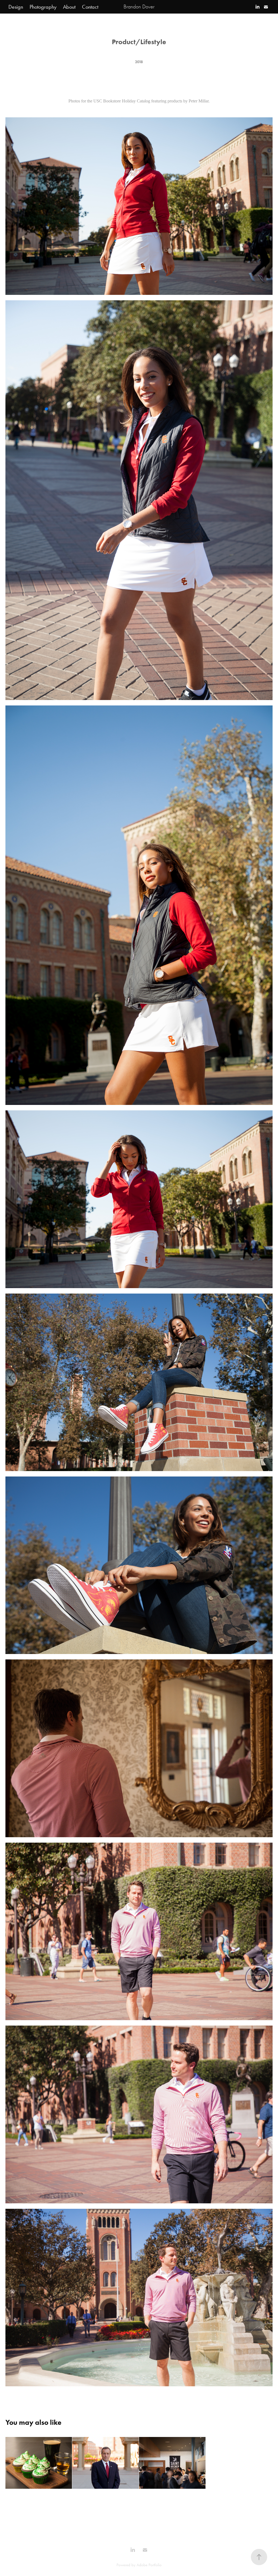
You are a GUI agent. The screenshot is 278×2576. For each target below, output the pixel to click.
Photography (43, 7)
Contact (90, 7)
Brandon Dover (139, 7)
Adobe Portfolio (149, 2565)
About (69, 7)
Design (16, 7)
